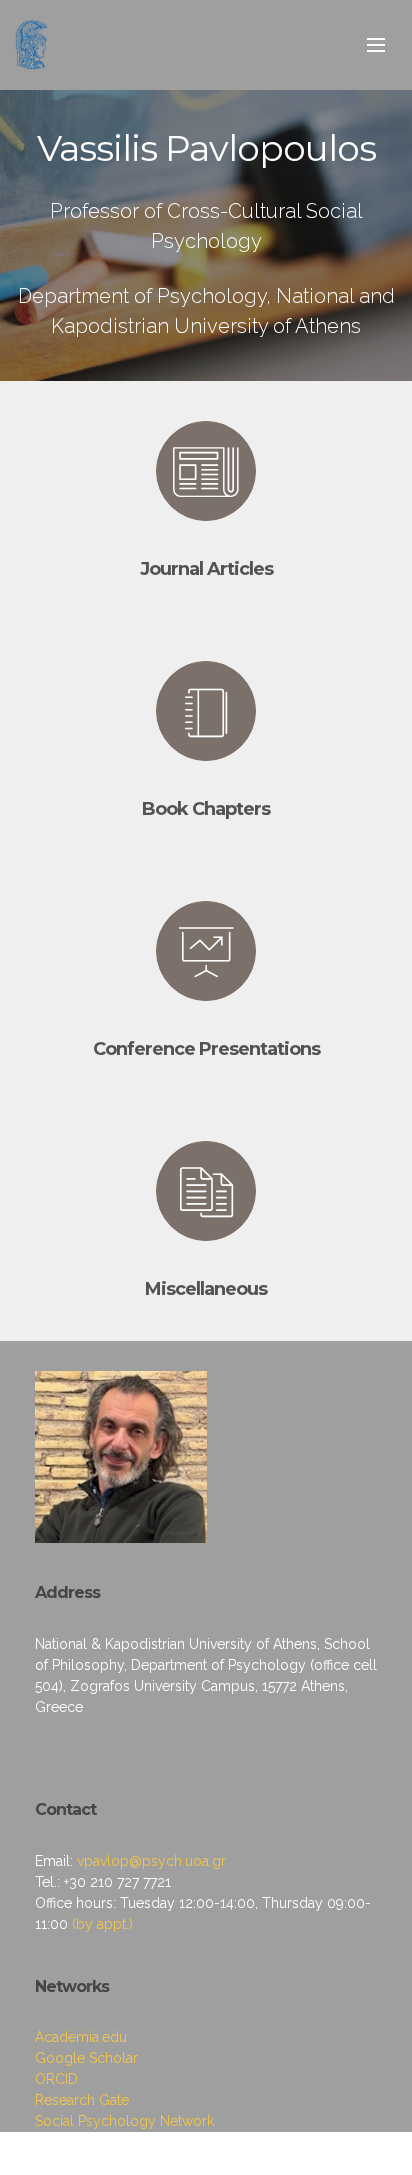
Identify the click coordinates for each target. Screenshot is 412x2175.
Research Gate (82, 2100)
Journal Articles (206, 569)
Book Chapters (206, 809)
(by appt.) (102, 1924)
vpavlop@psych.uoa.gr (151, 1861)
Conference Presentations (206, 1049)
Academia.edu (81, 2037)
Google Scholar (86, 2058)
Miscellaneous (206, 1289)
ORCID (56, 2079)
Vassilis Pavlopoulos (206, 148)
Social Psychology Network (124, 2121)
